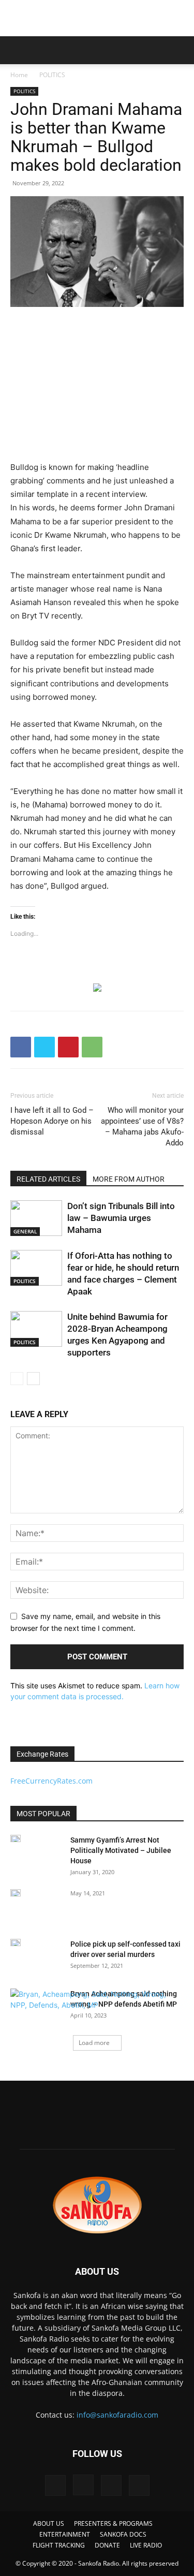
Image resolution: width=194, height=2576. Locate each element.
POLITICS (52, 75)
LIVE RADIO (146, 2545)
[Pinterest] (68, 1047)
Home (19, 75)
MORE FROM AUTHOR (129, 1179)
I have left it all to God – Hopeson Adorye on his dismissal (52, 1121)
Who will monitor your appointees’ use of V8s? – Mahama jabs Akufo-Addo (142, 1127)
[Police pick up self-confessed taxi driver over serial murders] (16, 1942)
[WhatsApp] (92, 1047)
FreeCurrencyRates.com (51, 1781)
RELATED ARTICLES (48, 1179)
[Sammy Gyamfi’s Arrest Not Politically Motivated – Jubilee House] (16, 1838)
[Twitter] (44, 1047)
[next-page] (33, 1379)
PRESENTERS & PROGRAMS (113, 2523)
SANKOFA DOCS (123, 2534)
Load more (94, 2043)
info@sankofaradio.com (117, 2415)
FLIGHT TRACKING (59, 2545)
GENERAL (25, 1231)
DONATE (107, 2545)
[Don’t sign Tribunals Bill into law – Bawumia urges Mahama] (36, 1218)
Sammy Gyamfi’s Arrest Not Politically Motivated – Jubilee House (121, 1850)
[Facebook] (21, 1047)
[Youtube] (139, 2485)
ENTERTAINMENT (65, 2534)
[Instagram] (83, 2485)
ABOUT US (49, 2523)
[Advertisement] (97, 18)
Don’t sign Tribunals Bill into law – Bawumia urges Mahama (121, 1218)
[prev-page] (17, 1379)
